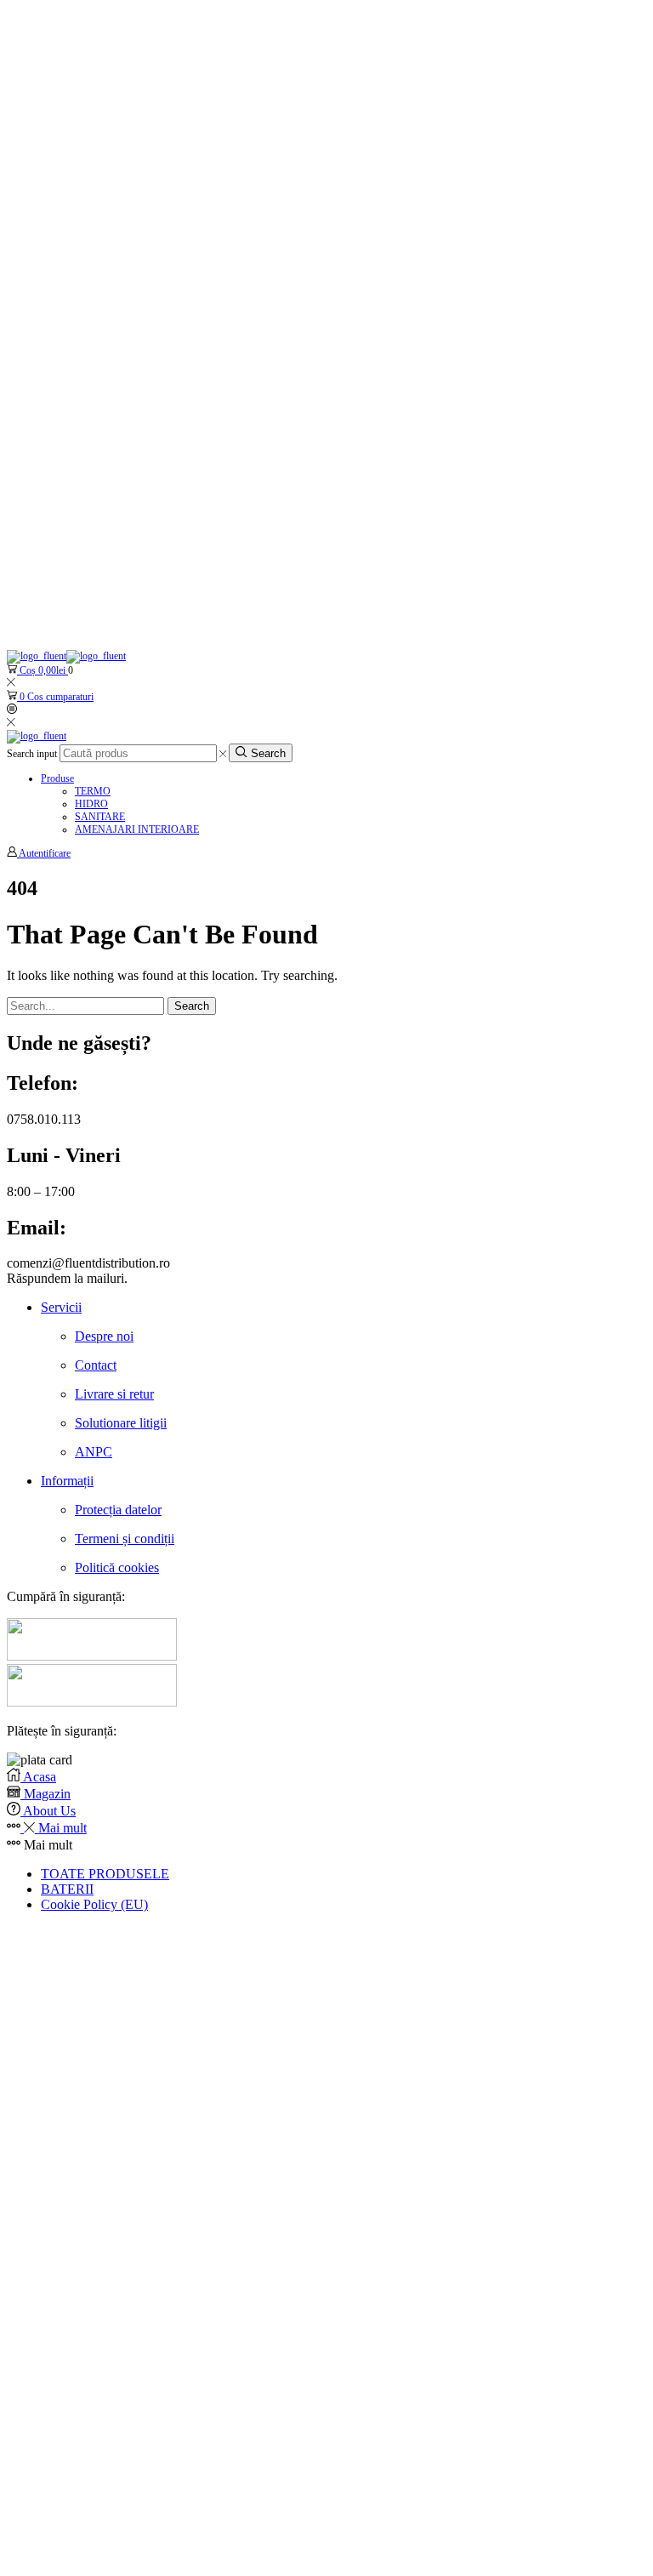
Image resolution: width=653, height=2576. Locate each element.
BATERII (67, 1889)
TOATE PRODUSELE (105, 1874)
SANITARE (100, 817)
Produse (57, 778)
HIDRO (91, 804)
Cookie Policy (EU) (94, 1904)
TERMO (93, 791)
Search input (32, 754)
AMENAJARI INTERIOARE (137, 829)
